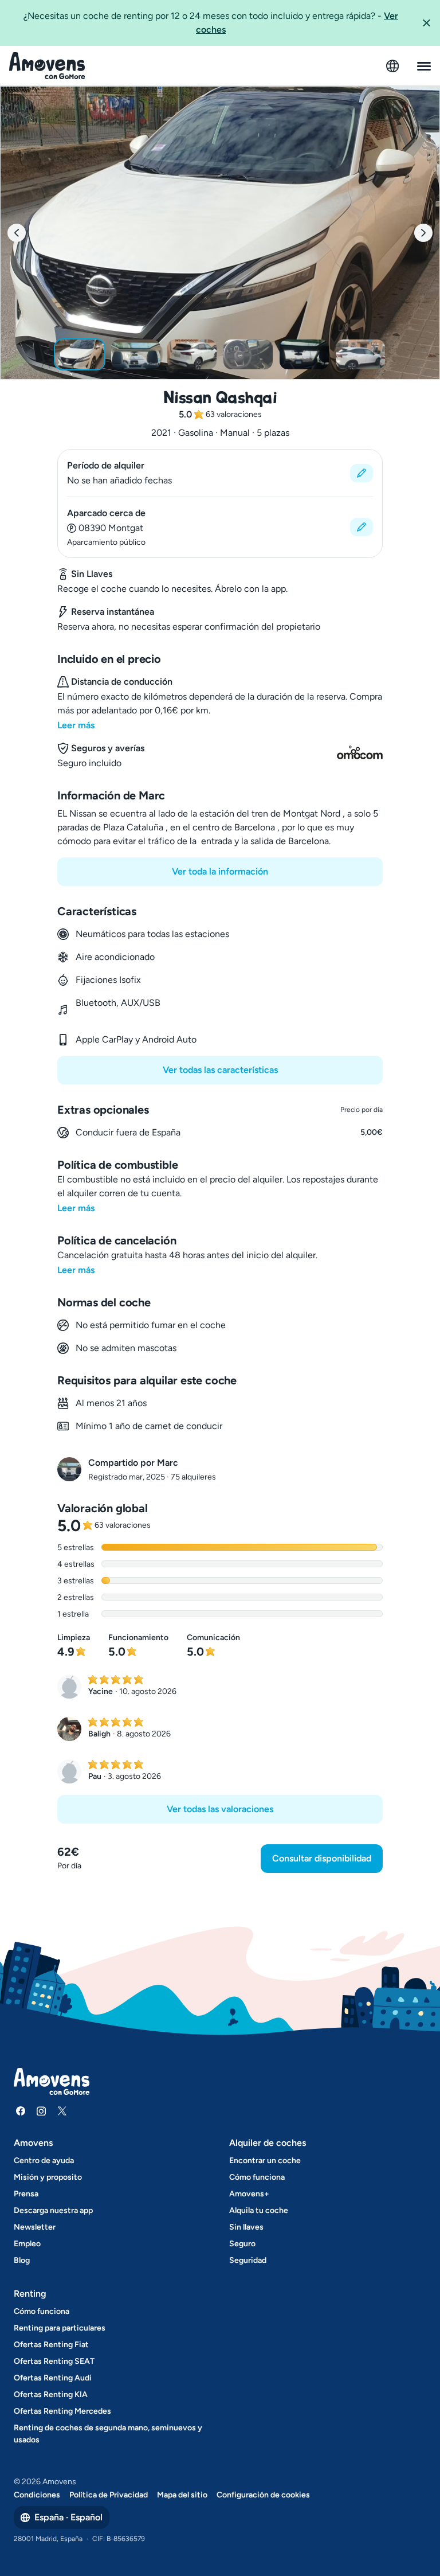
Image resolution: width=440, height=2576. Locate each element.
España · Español (68, 2517)
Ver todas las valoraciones (220, 1809)
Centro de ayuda (44, 2161)
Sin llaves (246, 2227)
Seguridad (248, 2260)
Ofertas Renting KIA (51, 2394)
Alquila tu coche (259, 2210)
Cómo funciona (257, 2177)
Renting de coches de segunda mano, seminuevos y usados (108, 2434)
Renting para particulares (60, 2328)
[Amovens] (47, 66)
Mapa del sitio (182, 2495)
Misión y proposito (48, 2177)
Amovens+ (249, 2194)
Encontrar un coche (265, 2161)
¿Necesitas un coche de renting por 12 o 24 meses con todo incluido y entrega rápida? (211, 23)
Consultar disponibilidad (322, 1858)
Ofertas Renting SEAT (54, 2361)
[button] (426, 23)
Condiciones (37, 2495)
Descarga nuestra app (53, 2210)
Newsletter (35, 2227)
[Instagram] (41, 2111)
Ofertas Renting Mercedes (62, 2411)
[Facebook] (21, 2111)
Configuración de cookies (263, 2495)
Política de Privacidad (109, 2495)
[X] (62, 2111)
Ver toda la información (220, 871)
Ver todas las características (220, 1070)
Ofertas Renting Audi (53, 2378)
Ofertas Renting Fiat (51, 2345)
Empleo (27, 2244)
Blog (22, 2260)
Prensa (26, 2194)
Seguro (242, 2244)
